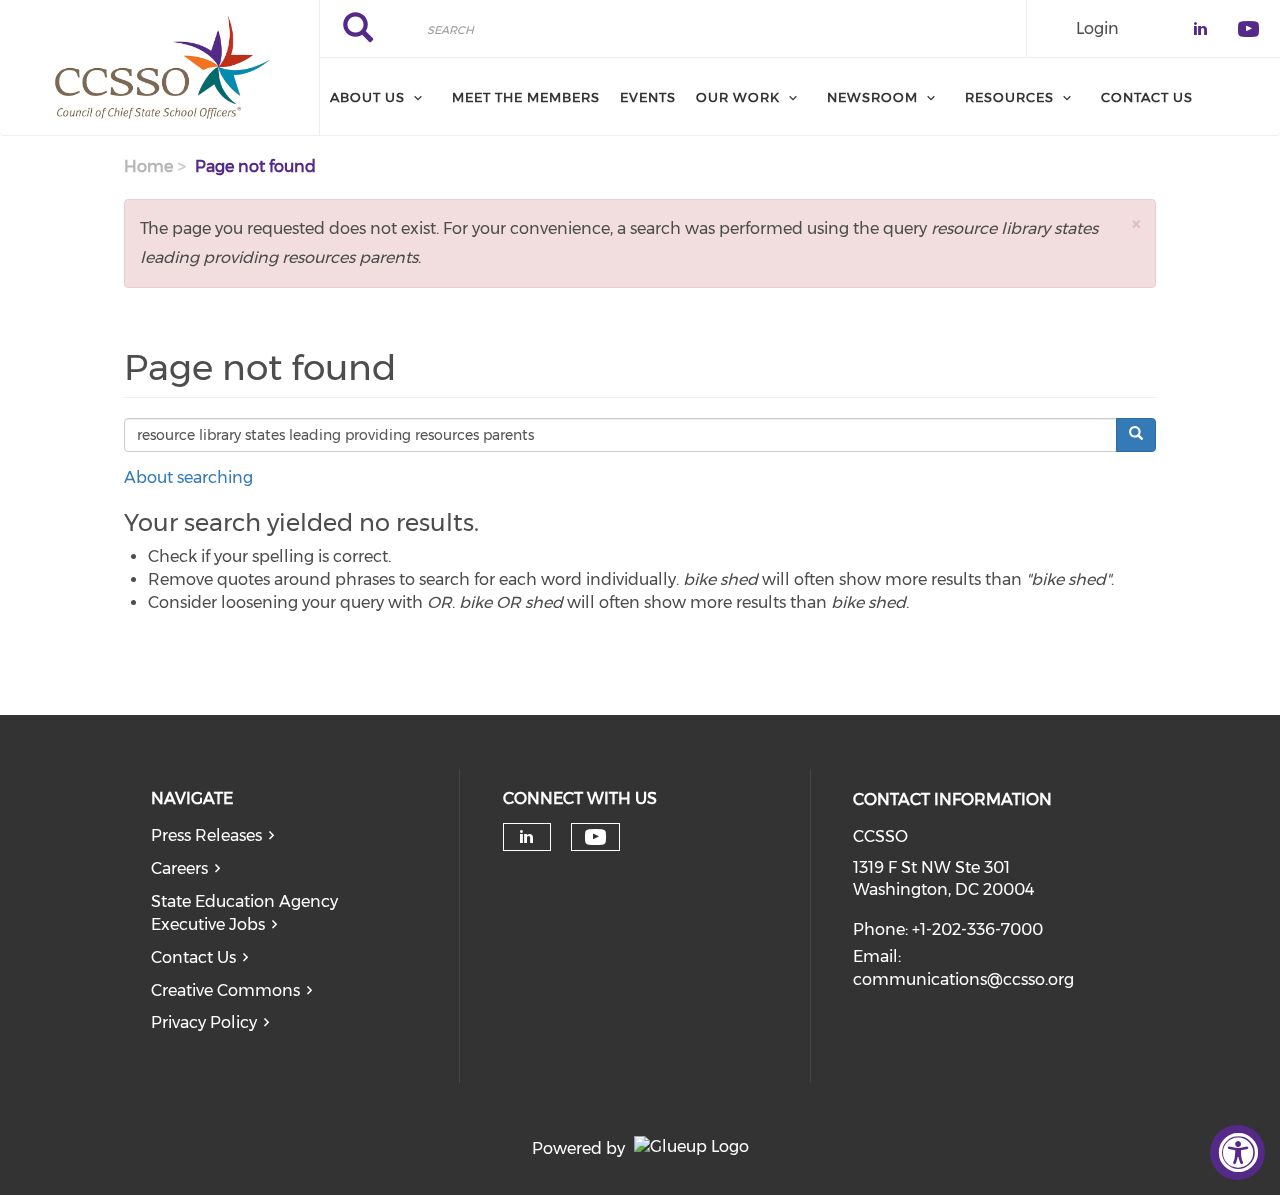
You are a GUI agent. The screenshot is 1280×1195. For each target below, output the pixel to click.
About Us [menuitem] (367, 97)
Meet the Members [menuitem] (526, 97)
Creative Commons (225, 990)
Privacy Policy (204, 1022)
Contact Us (193, 957)
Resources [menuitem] (1009, 97)
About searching (188, 477)
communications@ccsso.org (963, 979)
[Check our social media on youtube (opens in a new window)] (595, 837)
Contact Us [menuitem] (1147, 97)
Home (148, 166)
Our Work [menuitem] (738, 97)
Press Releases (206, 835)
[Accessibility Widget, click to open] (1237, 1152)
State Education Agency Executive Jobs (244, 913)
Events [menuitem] (648, 97)
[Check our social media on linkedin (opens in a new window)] (527, 837)
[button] (1136, 223)
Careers (179, 868)
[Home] (159, 68)
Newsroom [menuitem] (872, 97)
